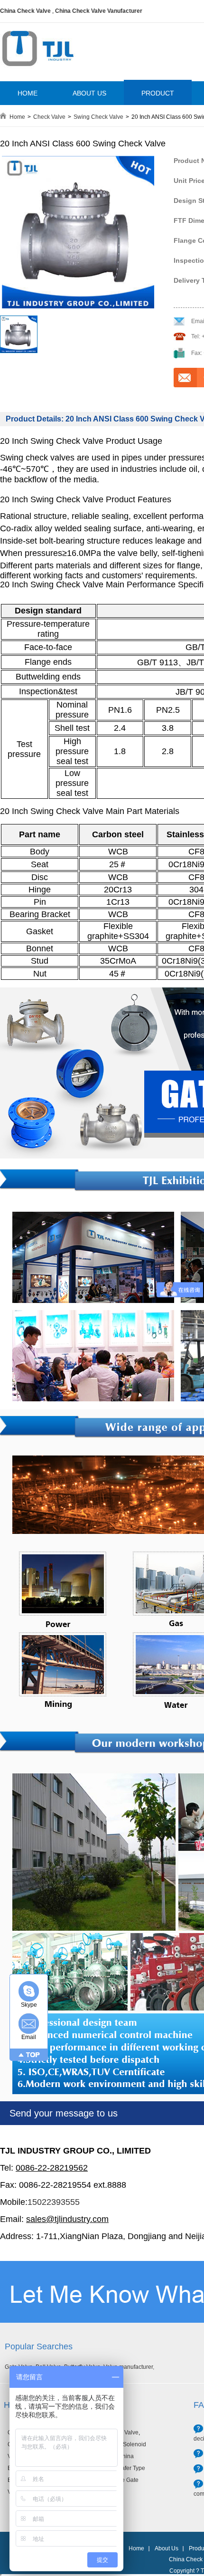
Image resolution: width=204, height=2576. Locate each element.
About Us (167, 2548)
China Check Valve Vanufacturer (99, 11)
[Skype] (29, 1991)
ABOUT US (89, 93)
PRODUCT (158, 93)
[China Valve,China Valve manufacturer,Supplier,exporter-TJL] (38, 73)
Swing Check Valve (98, 117)
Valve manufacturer (128, 2367)
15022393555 (54, 2202)
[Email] (29, 2024)
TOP (33, 2055)
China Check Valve (25, 11)
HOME (28, 93)
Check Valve (49, 117)
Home (17, 117)
